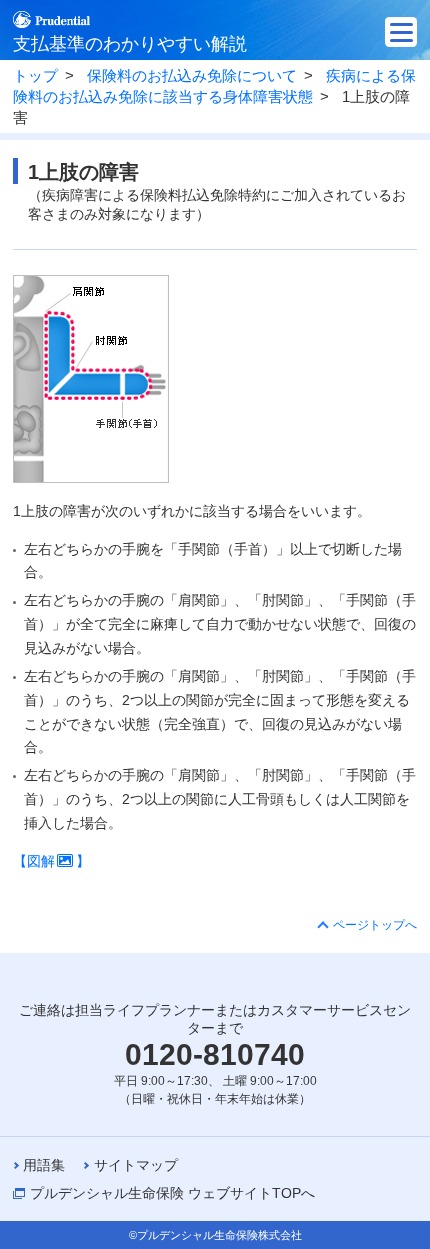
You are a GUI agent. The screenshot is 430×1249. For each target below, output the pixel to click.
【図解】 (51, 861)
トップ (35, 76)
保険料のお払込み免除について (192, 76)
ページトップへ (375, 925)
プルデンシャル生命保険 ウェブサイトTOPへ (172, 1193)
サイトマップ (136, 1165)
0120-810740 (215, 1054)
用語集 (44, 1165)
